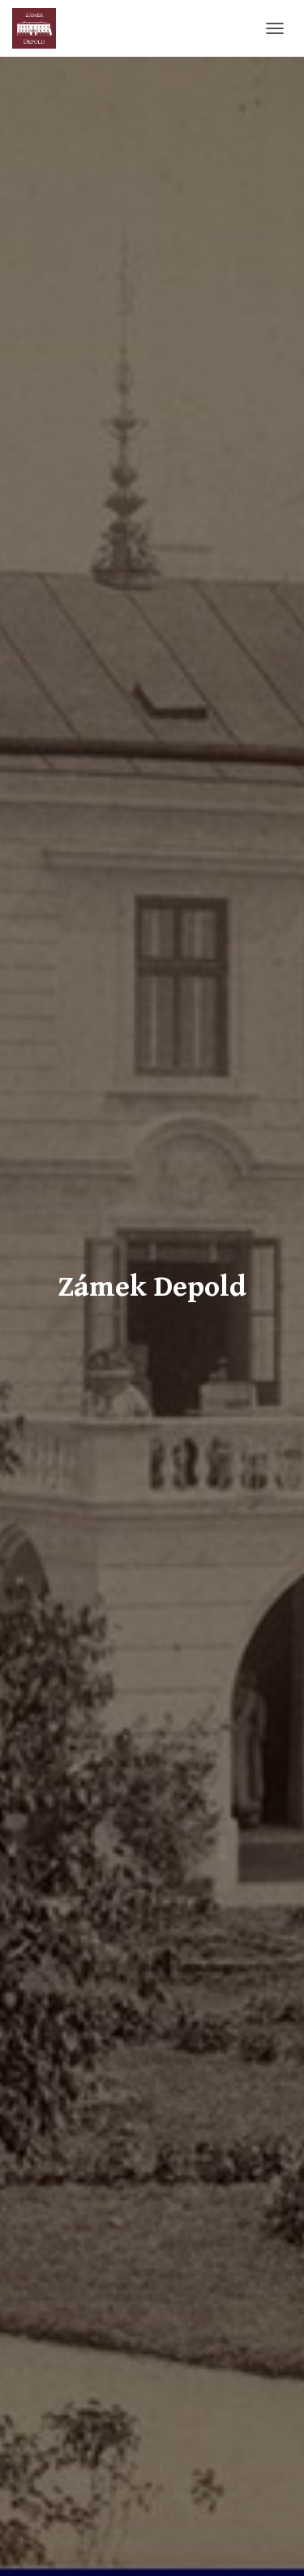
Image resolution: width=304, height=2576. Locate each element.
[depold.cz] (40, 28)
